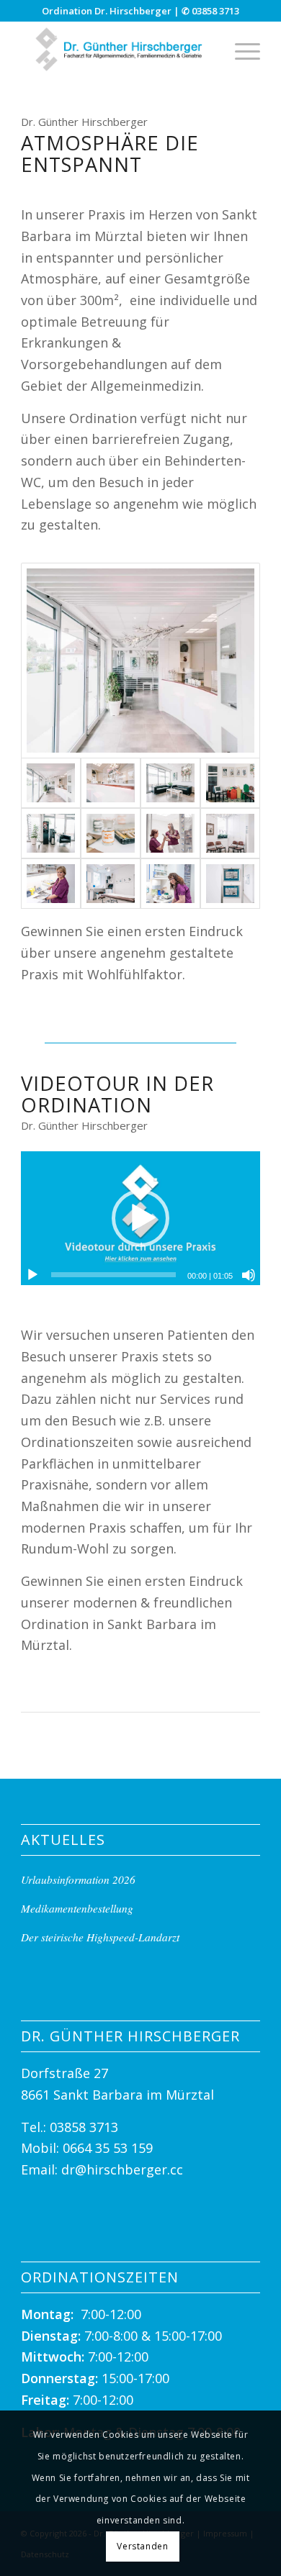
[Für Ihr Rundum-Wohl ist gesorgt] (51, 833)
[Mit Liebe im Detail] (111, 783)
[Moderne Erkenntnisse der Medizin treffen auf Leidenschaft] (51, 884)
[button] (140, 1218)
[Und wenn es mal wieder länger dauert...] (230, 884)
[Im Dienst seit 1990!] (111, 833)
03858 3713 (215, 11)
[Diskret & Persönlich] (230, 833)
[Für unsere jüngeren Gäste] (230, 783)
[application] (140, 1218)
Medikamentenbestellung (77, 1908)
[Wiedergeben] (32, 1275)
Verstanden (142, 2546)
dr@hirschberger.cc (122, 2169)
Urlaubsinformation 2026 (78, 1879)
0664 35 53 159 (108, 2148)
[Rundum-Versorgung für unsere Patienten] (170, 833)
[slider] (113, 1275)
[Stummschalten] (249, 1275)
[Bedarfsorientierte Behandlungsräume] (111, 884)
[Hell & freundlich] (170, 783)
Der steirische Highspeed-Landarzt (100, 1937)
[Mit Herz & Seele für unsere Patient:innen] (170, 884)
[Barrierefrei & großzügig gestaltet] (140, 660)
